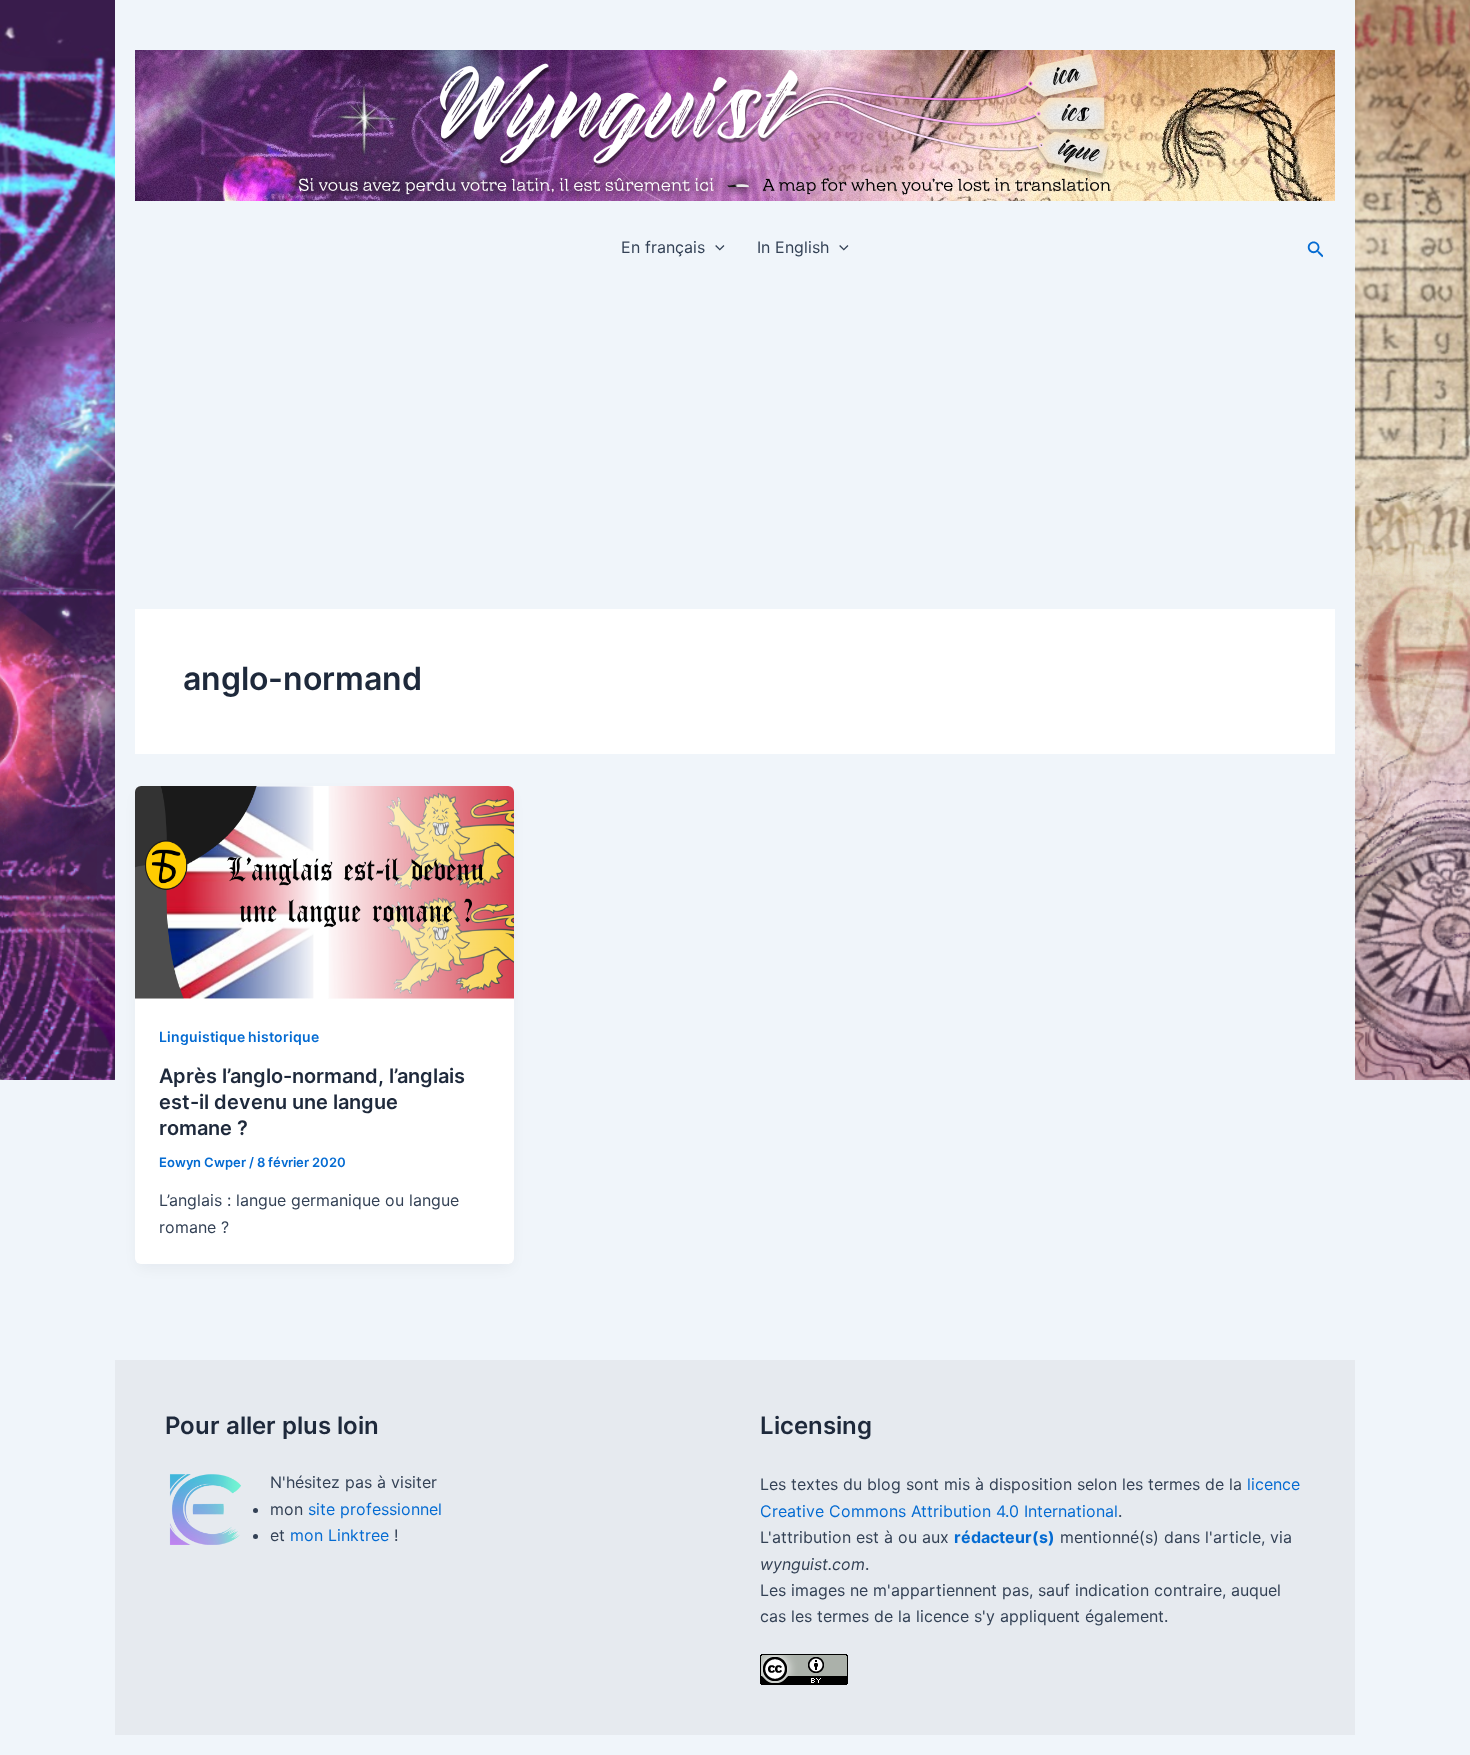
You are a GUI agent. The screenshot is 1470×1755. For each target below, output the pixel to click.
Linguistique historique (239, 1036)
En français (663, 247)
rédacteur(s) (1004, 1537)
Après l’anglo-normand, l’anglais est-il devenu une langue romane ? (312, 1102)
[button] (715, 247)
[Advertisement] (735, 427)
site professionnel (375, 1509)
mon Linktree (342, 1535)
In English (793, 247)
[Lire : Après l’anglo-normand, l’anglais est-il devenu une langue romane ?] (324, 892)
